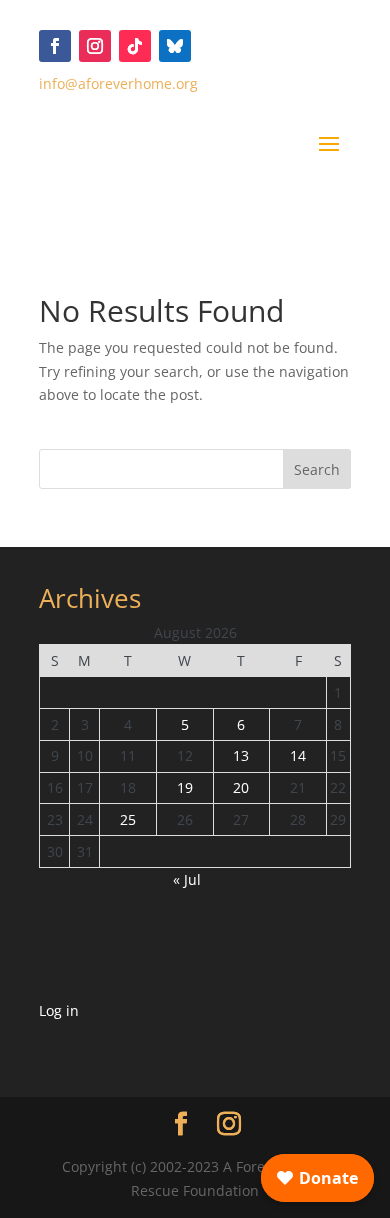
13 (241, 755)
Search (317, 469)
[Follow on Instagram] (95, 46)
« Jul (187, 879)
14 (298, 755)
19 (185, 787)
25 (128, 819)
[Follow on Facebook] (55, 46)
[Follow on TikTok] (135, 46)
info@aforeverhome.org (118, 83)
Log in (59, 1010)
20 (241, 787)
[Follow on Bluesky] (175, 46)
